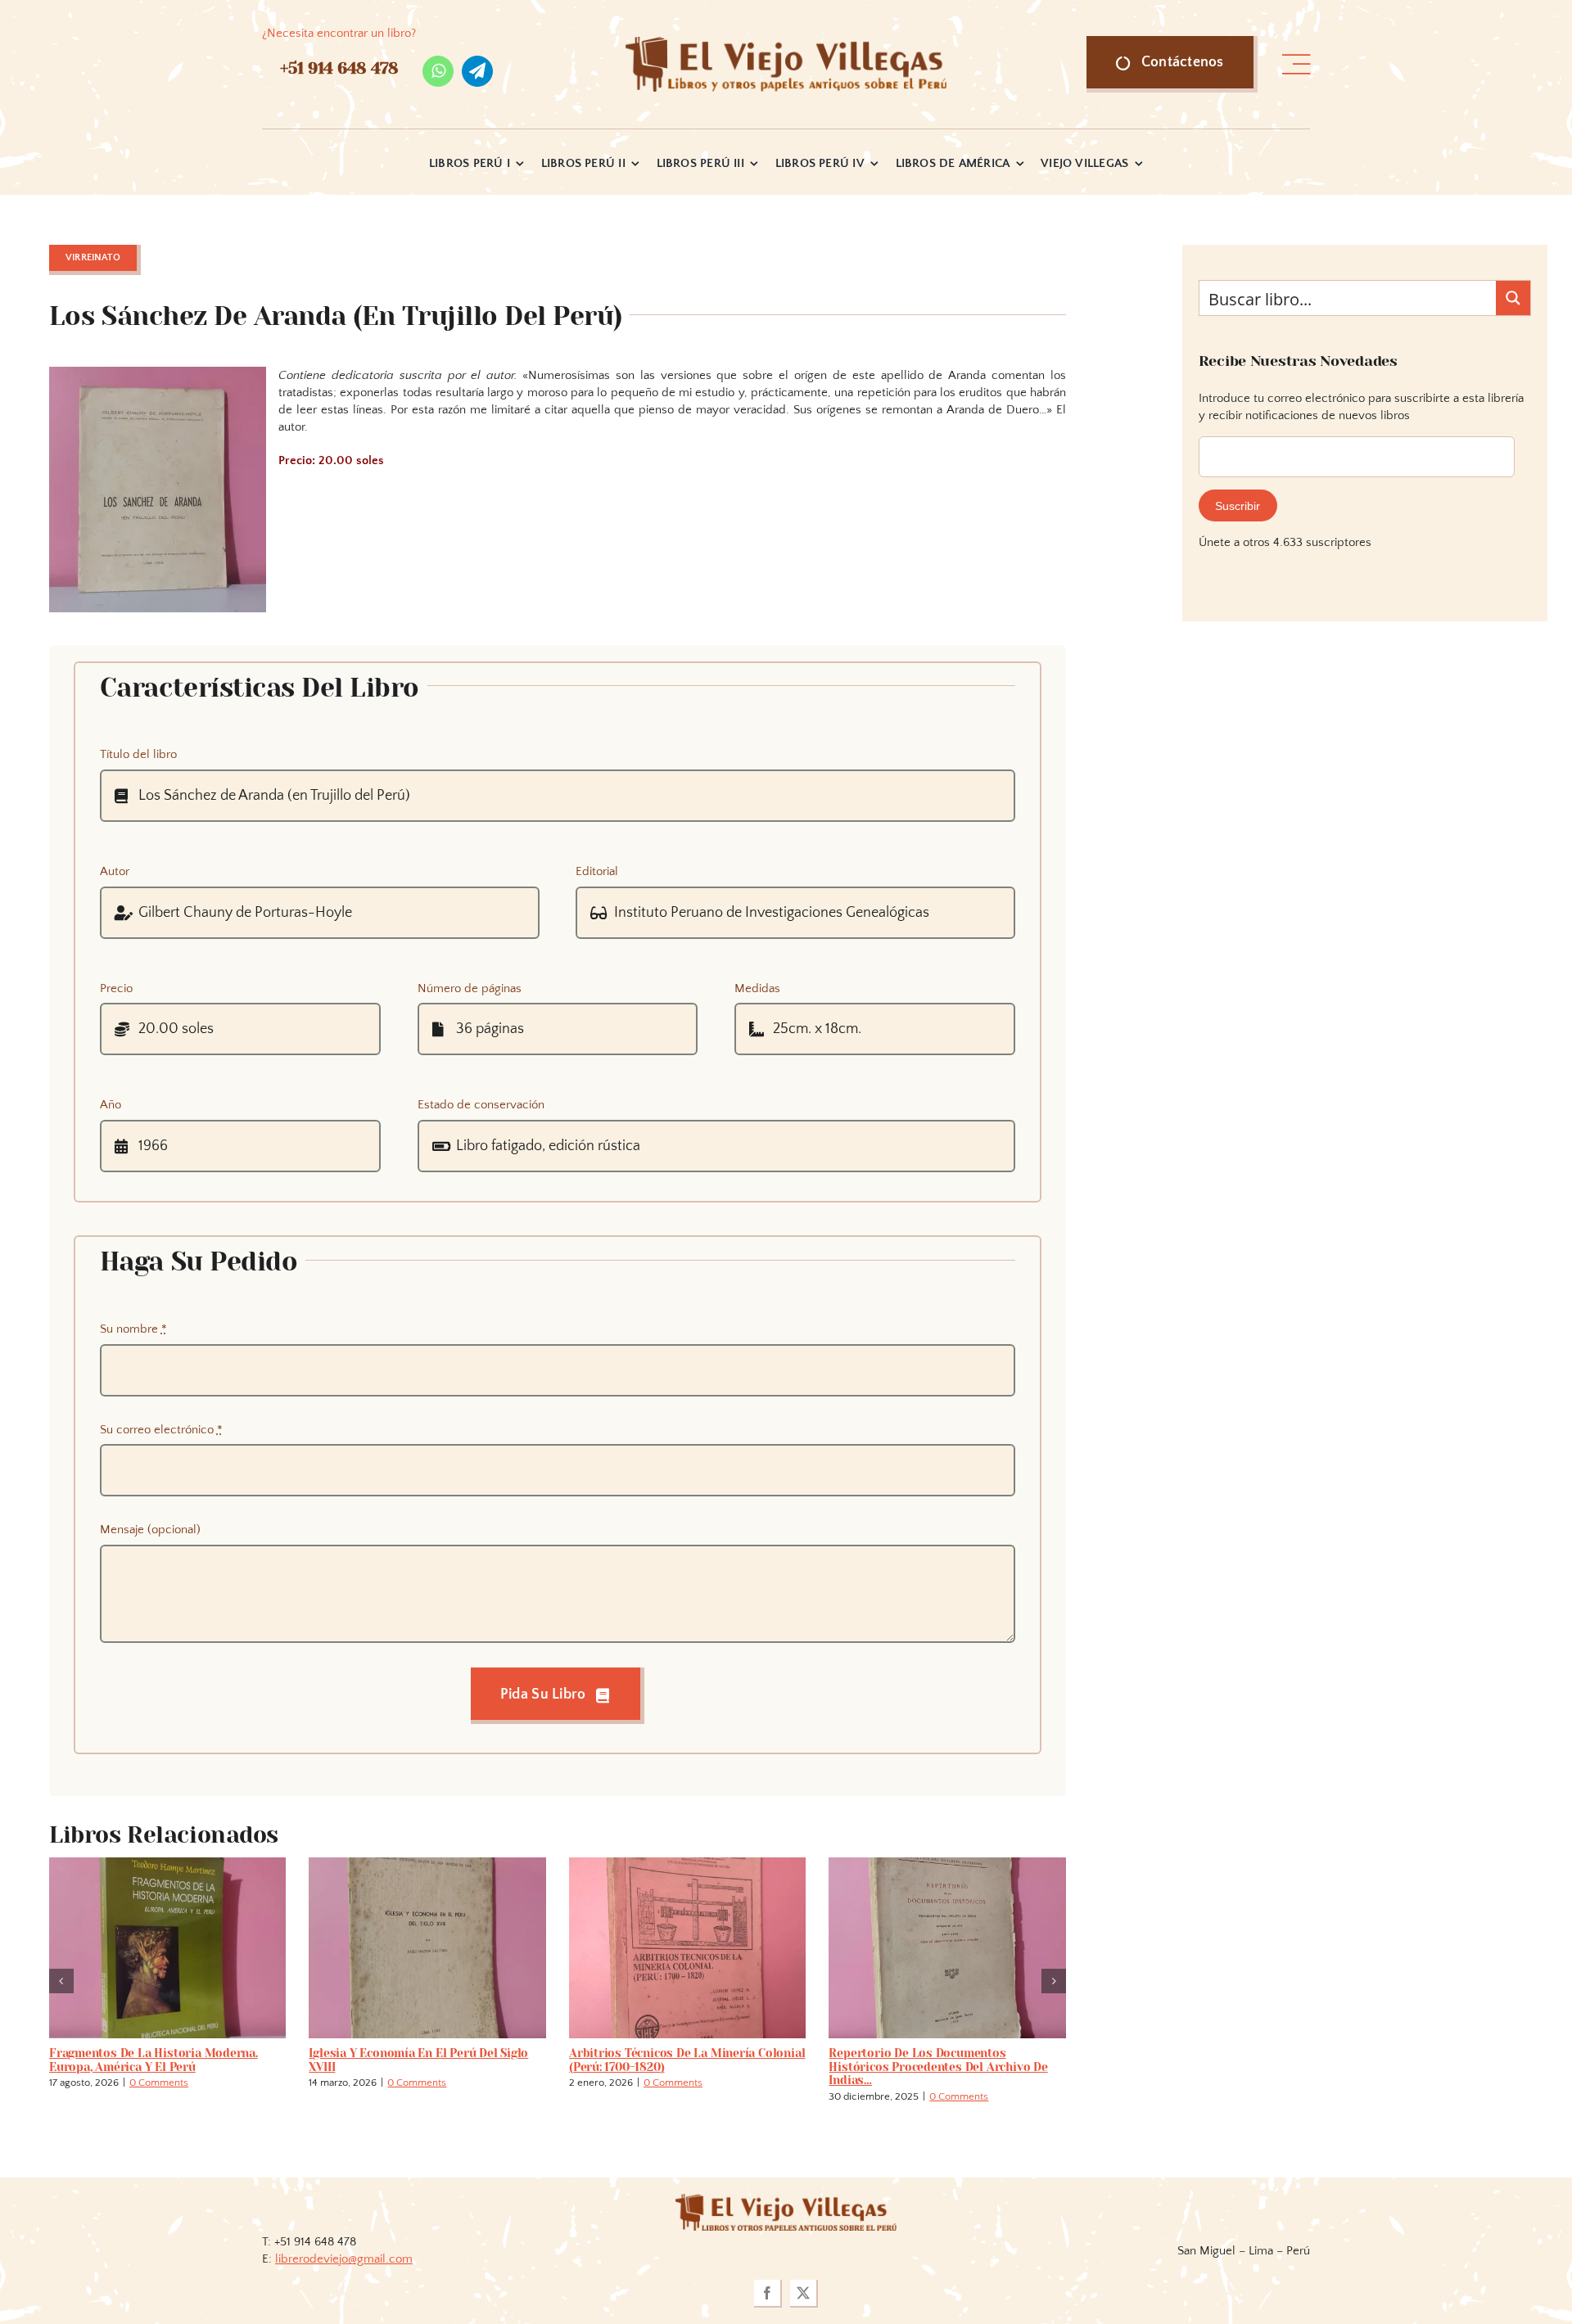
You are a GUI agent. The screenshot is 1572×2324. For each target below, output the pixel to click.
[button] (61, 1974)
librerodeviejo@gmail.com (344, 2245)
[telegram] (477, 71)
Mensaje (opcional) (150, 1530)
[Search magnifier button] (1513, 298)
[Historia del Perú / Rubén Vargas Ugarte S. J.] (688, 1864)
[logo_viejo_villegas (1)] (786, 43)
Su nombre (133, 1329)
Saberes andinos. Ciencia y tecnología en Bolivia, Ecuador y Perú (165, 2060)
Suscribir (1238, 506)
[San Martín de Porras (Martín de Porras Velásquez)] (947, 1864)
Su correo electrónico (161, 1430)
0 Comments (178, 2083)
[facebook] (768, 2280)
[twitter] (804, 2280)
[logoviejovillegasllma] (786, 2186)
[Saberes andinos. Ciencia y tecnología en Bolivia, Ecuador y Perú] (168, 1864)
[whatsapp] (438, 71)
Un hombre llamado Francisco (395, 2053)
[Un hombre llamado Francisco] (427, 1864)
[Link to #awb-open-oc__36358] (1296, 65)
